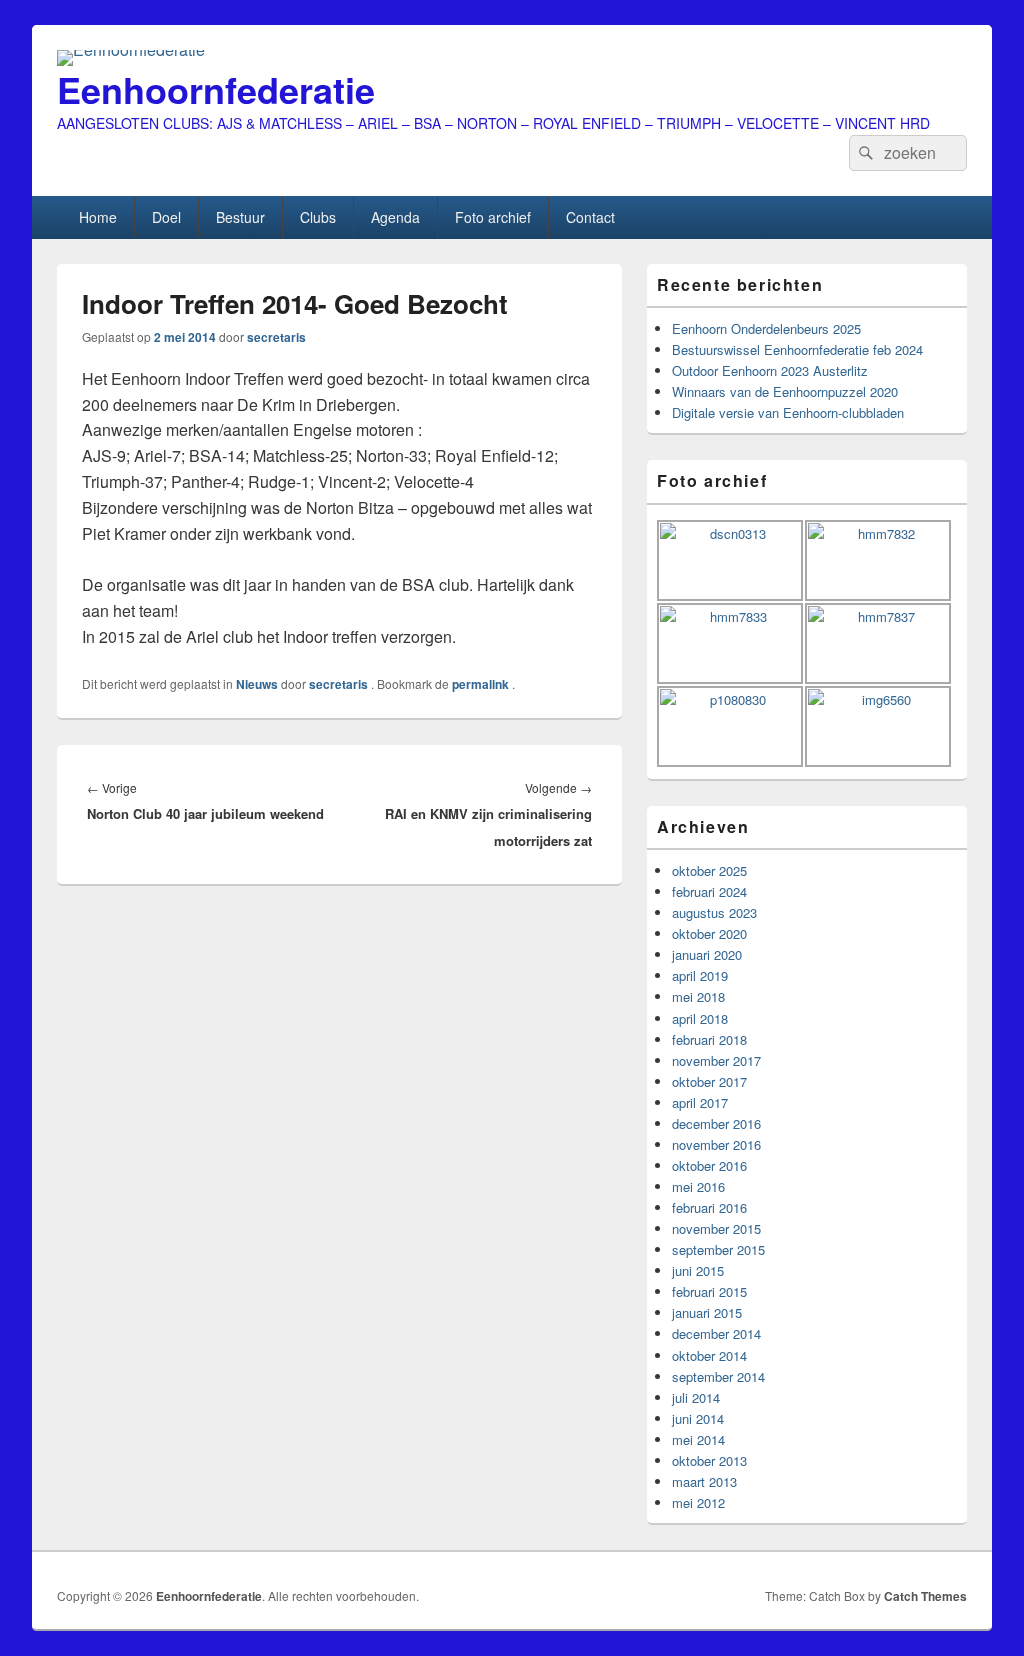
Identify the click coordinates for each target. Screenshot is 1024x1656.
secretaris (276, 337)
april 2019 (700, 975)
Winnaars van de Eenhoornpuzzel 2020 (785, 391)
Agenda (395, 217)
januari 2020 (707, 954)
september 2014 (718, 1376)
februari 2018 (709, 1039)
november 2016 (716, 1144)
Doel (166, 217)
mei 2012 (698, 1502)
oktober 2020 (709, 933)
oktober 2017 (709, 1081)
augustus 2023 (714, 912)
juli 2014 (696, 1397)
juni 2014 (698, 1418)
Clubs (318, 217)
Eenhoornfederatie (216, 89)
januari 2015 (707, 1312)
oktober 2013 (709, 1460)
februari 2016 (709, 1207)
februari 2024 (709, 891)
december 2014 (716, 1333)
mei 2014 (698, 1439)
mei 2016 (698, 1186)
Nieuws (257, 684)
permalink (482, 684)
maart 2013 (704, 1481)
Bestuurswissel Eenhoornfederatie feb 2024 (797, 349)
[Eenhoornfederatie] (131, 49)
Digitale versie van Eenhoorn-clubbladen (788, 412)
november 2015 (716, 1228)
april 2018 (700, 1018)
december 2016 (716, 1123)
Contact (590, 217)
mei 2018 (698, 996)
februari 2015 (709, 1291)
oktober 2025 (709, 870)
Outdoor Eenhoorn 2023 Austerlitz (770, 370)
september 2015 (718, 1249)
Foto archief (493, 217)
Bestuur (240, 217)
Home (98, 217)
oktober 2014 (709, 1355)
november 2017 (716, 1060)
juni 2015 (698, 1270)
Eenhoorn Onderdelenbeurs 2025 (766, 328)
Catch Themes (925, 1596)
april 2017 (700, 1102)
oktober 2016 (709, 1165)
